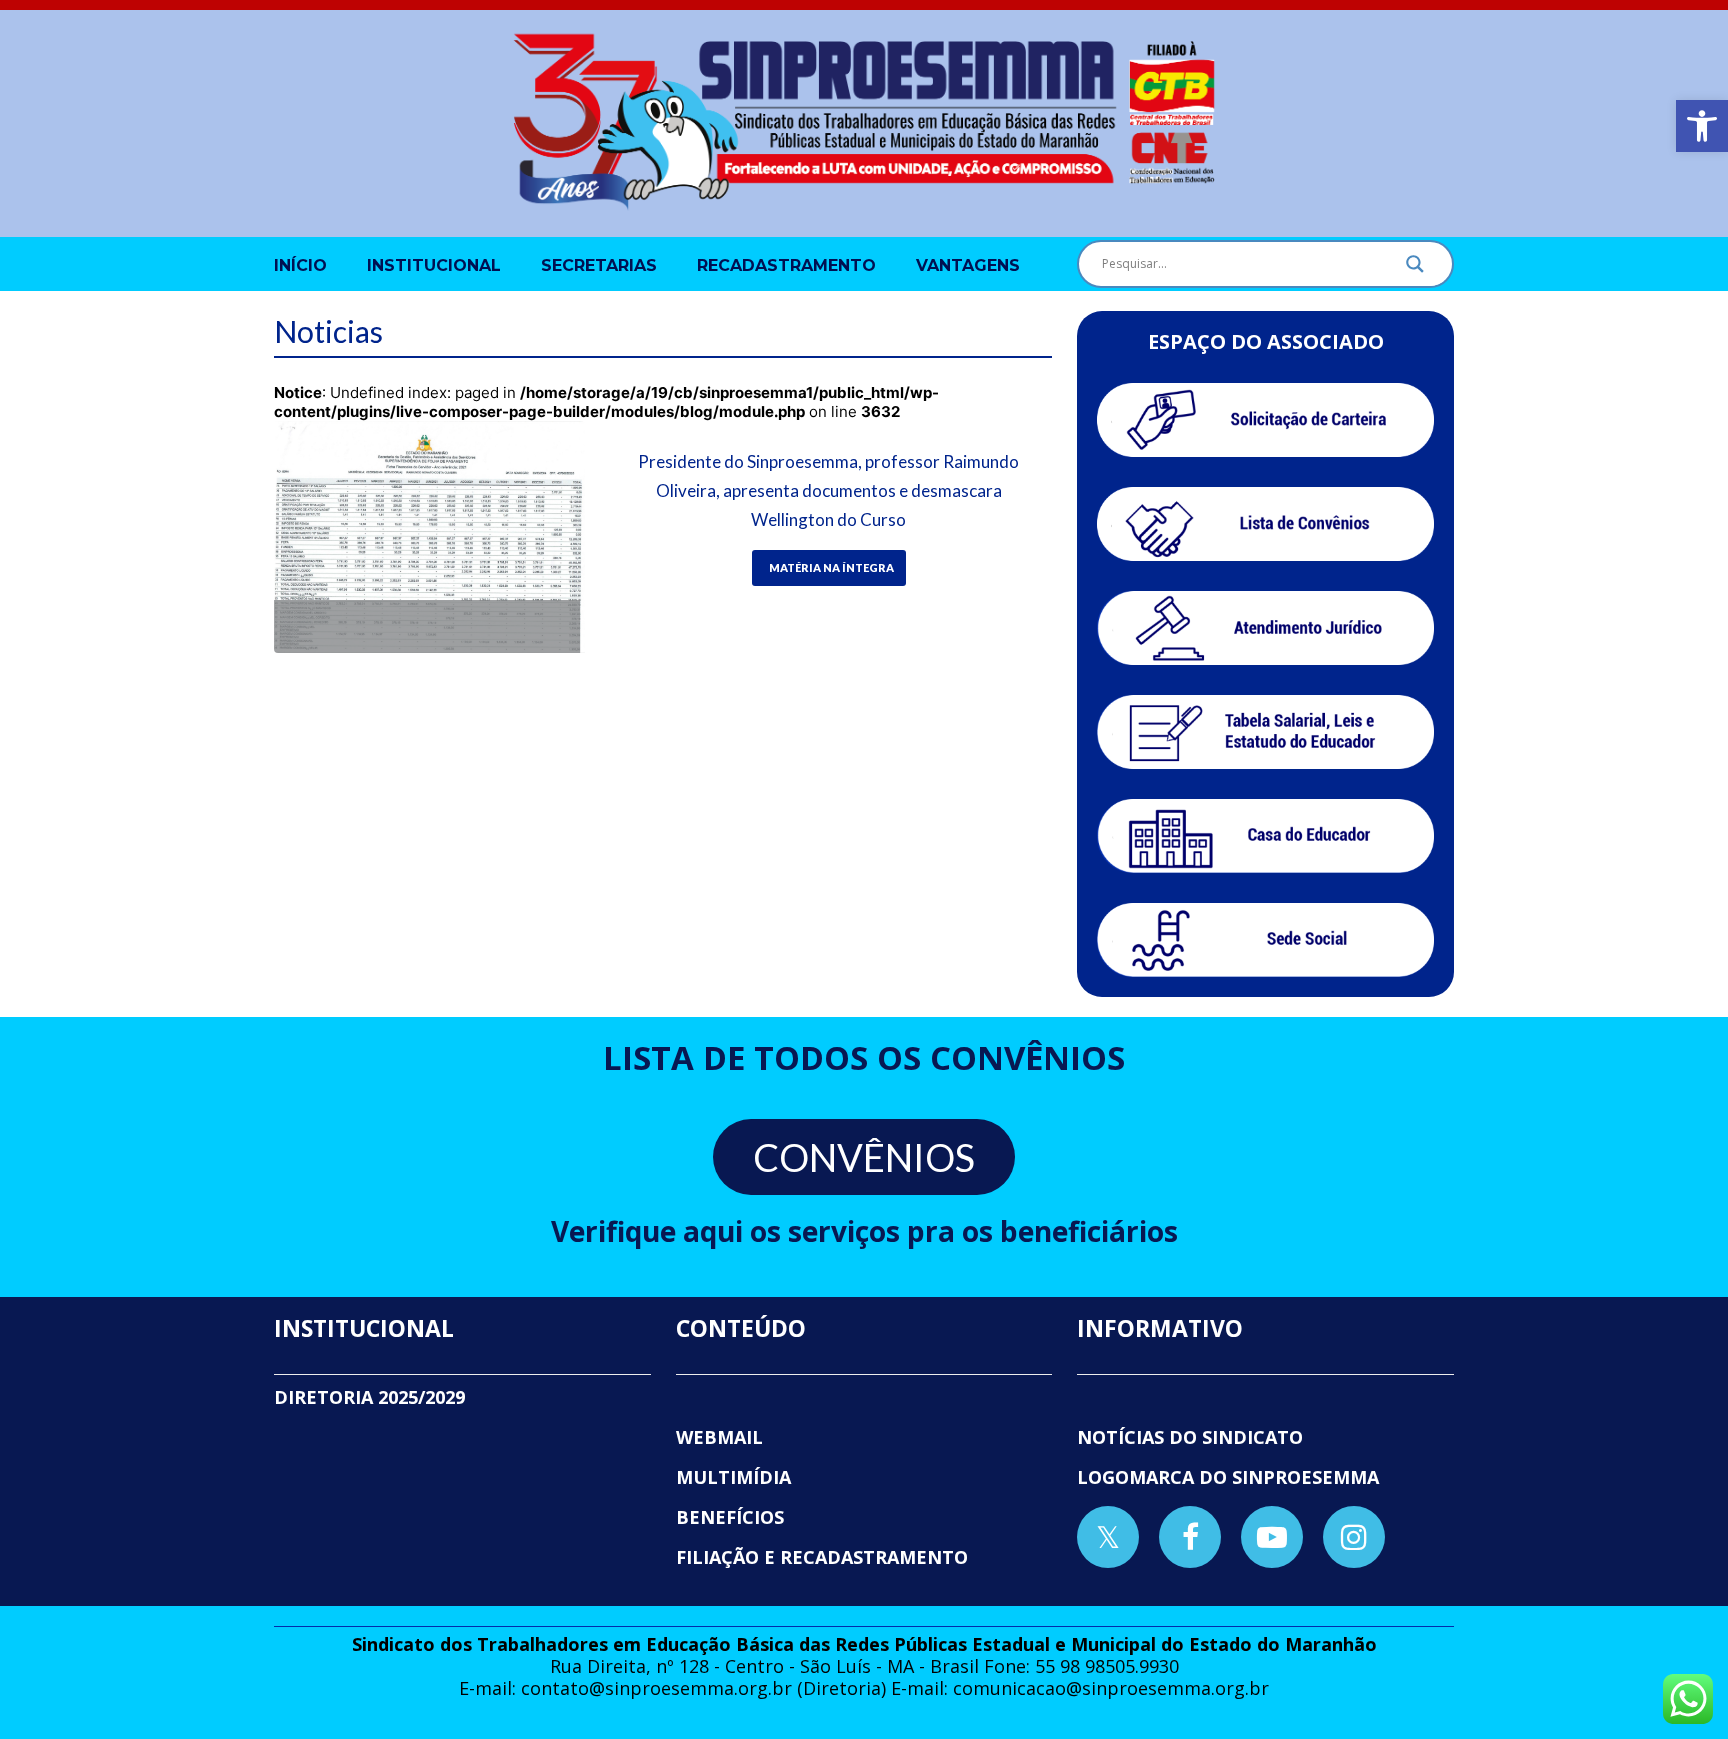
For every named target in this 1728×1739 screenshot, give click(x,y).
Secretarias (599, 265)
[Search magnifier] (1415, 269)
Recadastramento (786, 265)
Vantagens (968, 265)
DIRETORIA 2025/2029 (369, 1397)
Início (300, 265)
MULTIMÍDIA (733, 1477)
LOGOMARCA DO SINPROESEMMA (1228, 1477)
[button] (1702, 126)
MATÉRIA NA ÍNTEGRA (831, 567)
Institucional (434, 265)
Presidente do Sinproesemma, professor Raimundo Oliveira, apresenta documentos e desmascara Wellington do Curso (828, 490)
